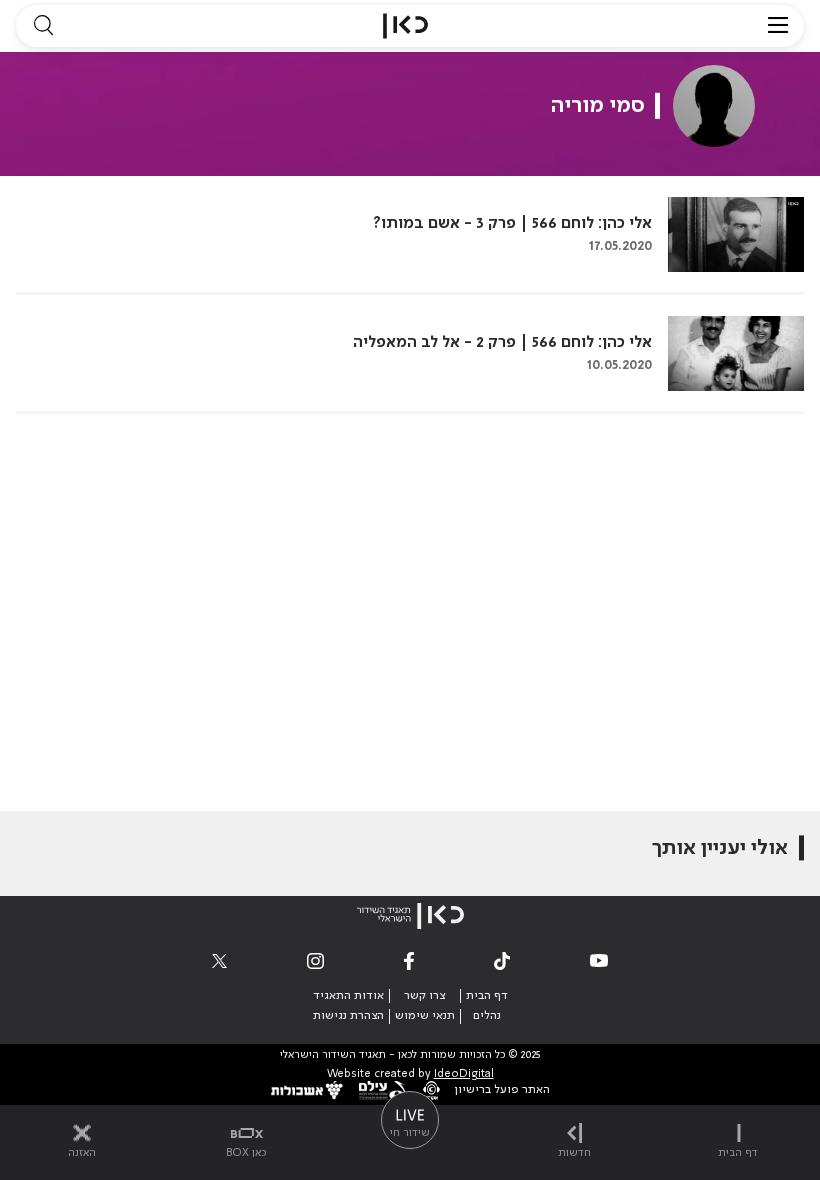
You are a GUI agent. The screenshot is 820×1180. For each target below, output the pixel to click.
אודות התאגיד (348, 996)
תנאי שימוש (425, 1016)
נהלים (487, 1016)
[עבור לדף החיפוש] (43, 26)
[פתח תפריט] (778, 26)
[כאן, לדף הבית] (405, 26)
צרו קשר (424, 996)
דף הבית (487, 996)
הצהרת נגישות (348, 1016)
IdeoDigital (464, 1074)
